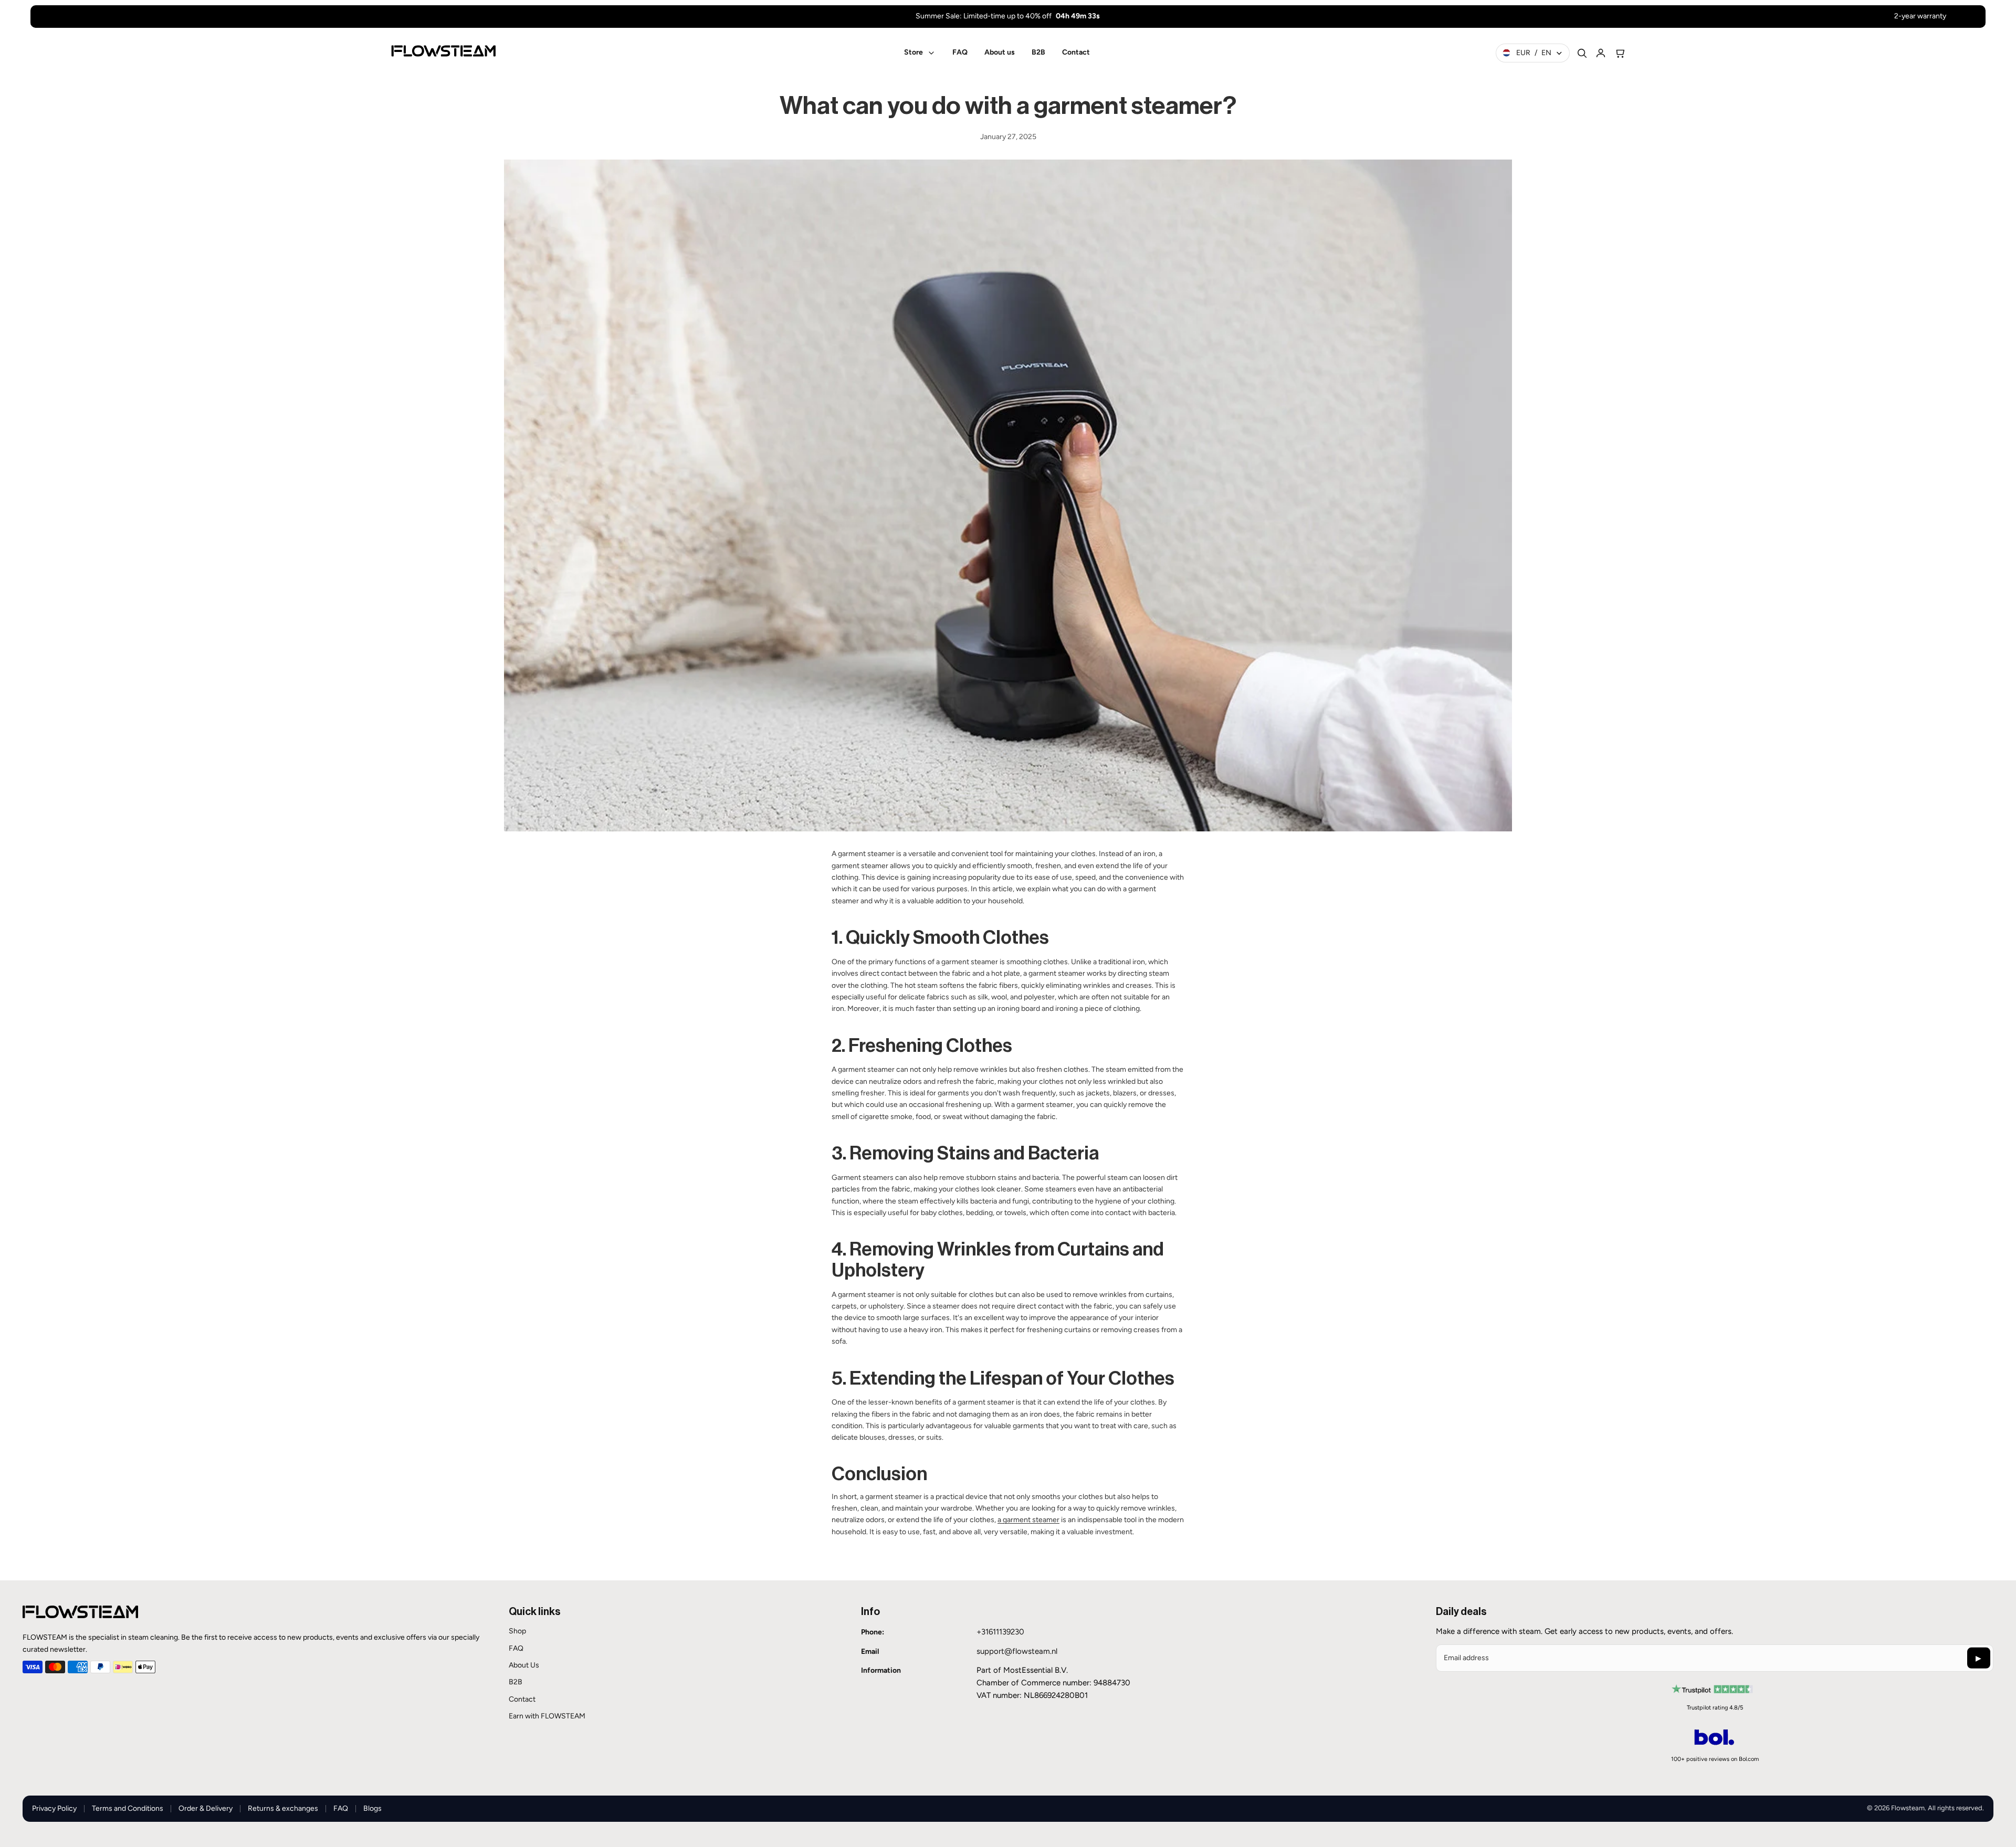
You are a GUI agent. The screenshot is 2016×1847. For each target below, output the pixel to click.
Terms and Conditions (128, 1808)
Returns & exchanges (283, 1808)
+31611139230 (1000, 1632)
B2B (516, 1682)
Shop (517, 1631)
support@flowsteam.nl (1017, 1651)
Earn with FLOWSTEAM (547, 1716)
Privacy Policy (54, 1808)
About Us (524, 1665)
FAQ (516, 1648)
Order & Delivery (206, 1808)
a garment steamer (1028, 1520)
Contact (522, 1699)
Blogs (372, 1808)
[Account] (1601, 53)
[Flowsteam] (443, 51)
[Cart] (1620, 53)
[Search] (1582, 53)
